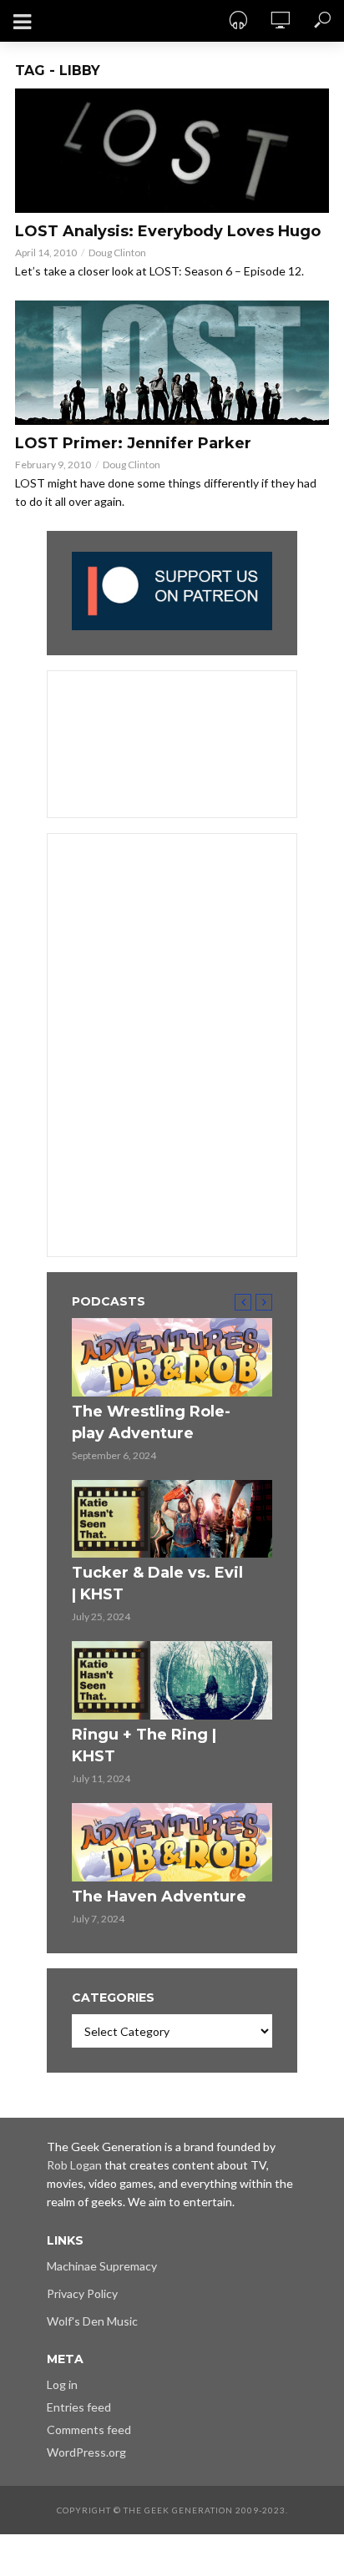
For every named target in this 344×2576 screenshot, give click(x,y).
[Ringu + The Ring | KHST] (172, 1680)
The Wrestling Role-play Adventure (151, 1422)
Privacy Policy (82, 2293)
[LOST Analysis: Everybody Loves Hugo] (172, 151)
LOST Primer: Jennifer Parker (133, 443)
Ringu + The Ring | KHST (144, 1745)
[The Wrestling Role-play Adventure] (172, 1357)
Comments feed (89, 2430)
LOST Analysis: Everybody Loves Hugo (168, 231)
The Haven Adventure (159, 1897)
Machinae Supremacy (102, 2266)
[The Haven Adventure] (172, 1842)
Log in (62, 2384)
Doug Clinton (117, 253)
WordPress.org (86, 2452)
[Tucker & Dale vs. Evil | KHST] (172, 1519)
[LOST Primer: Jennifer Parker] (172, 363)
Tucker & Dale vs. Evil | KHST (157, 1583)
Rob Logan (74, 2165)
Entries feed (79, 2407)
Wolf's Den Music (92, 2321)
